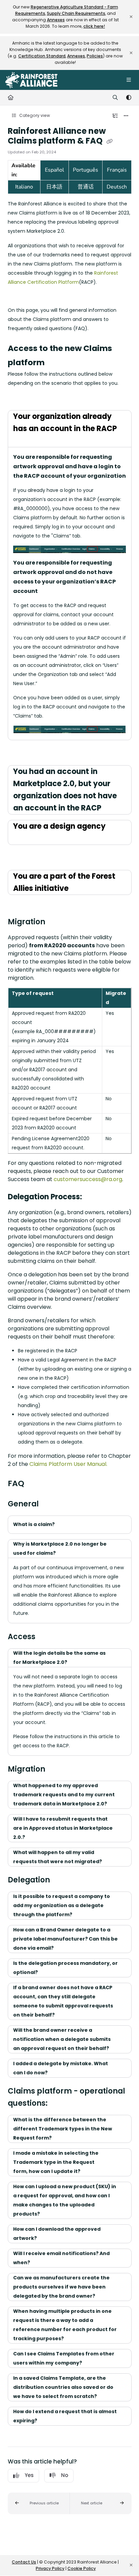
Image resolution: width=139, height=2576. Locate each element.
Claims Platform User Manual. (68, 1464)
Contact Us (24, 2562)
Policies (95, 56)
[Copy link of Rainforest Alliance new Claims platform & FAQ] (110, 141)
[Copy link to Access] (46, 1637)
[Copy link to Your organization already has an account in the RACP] (24, 441)
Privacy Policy (50, 2568)
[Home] (31, 80)
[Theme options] (129, 98)
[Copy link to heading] (18, 402)
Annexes (56, 20)
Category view (34, 115)
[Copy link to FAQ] (35, 1484)
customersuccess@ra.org (88, 1179)
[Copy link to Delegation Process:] (92, 1197)
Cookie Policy (82, 2568)
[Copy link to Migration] (56, 922)
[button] (39, 2503)
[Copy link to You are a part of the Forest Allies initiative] (79, 889)
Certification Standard (42, 56)
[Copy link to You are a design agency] (24, 839)
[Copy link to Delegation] (60, 1880)
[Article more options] (126, 116)
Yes (29, 2475)
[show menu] (129, 80)
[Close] (131, 17)
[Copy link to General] (49, 1504)
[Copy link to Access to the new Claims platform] (55, 363)
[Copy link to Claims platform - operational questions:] (58, 2104)
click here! (94, 26)
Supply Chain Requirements (76, 13)
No (65, 2475)
